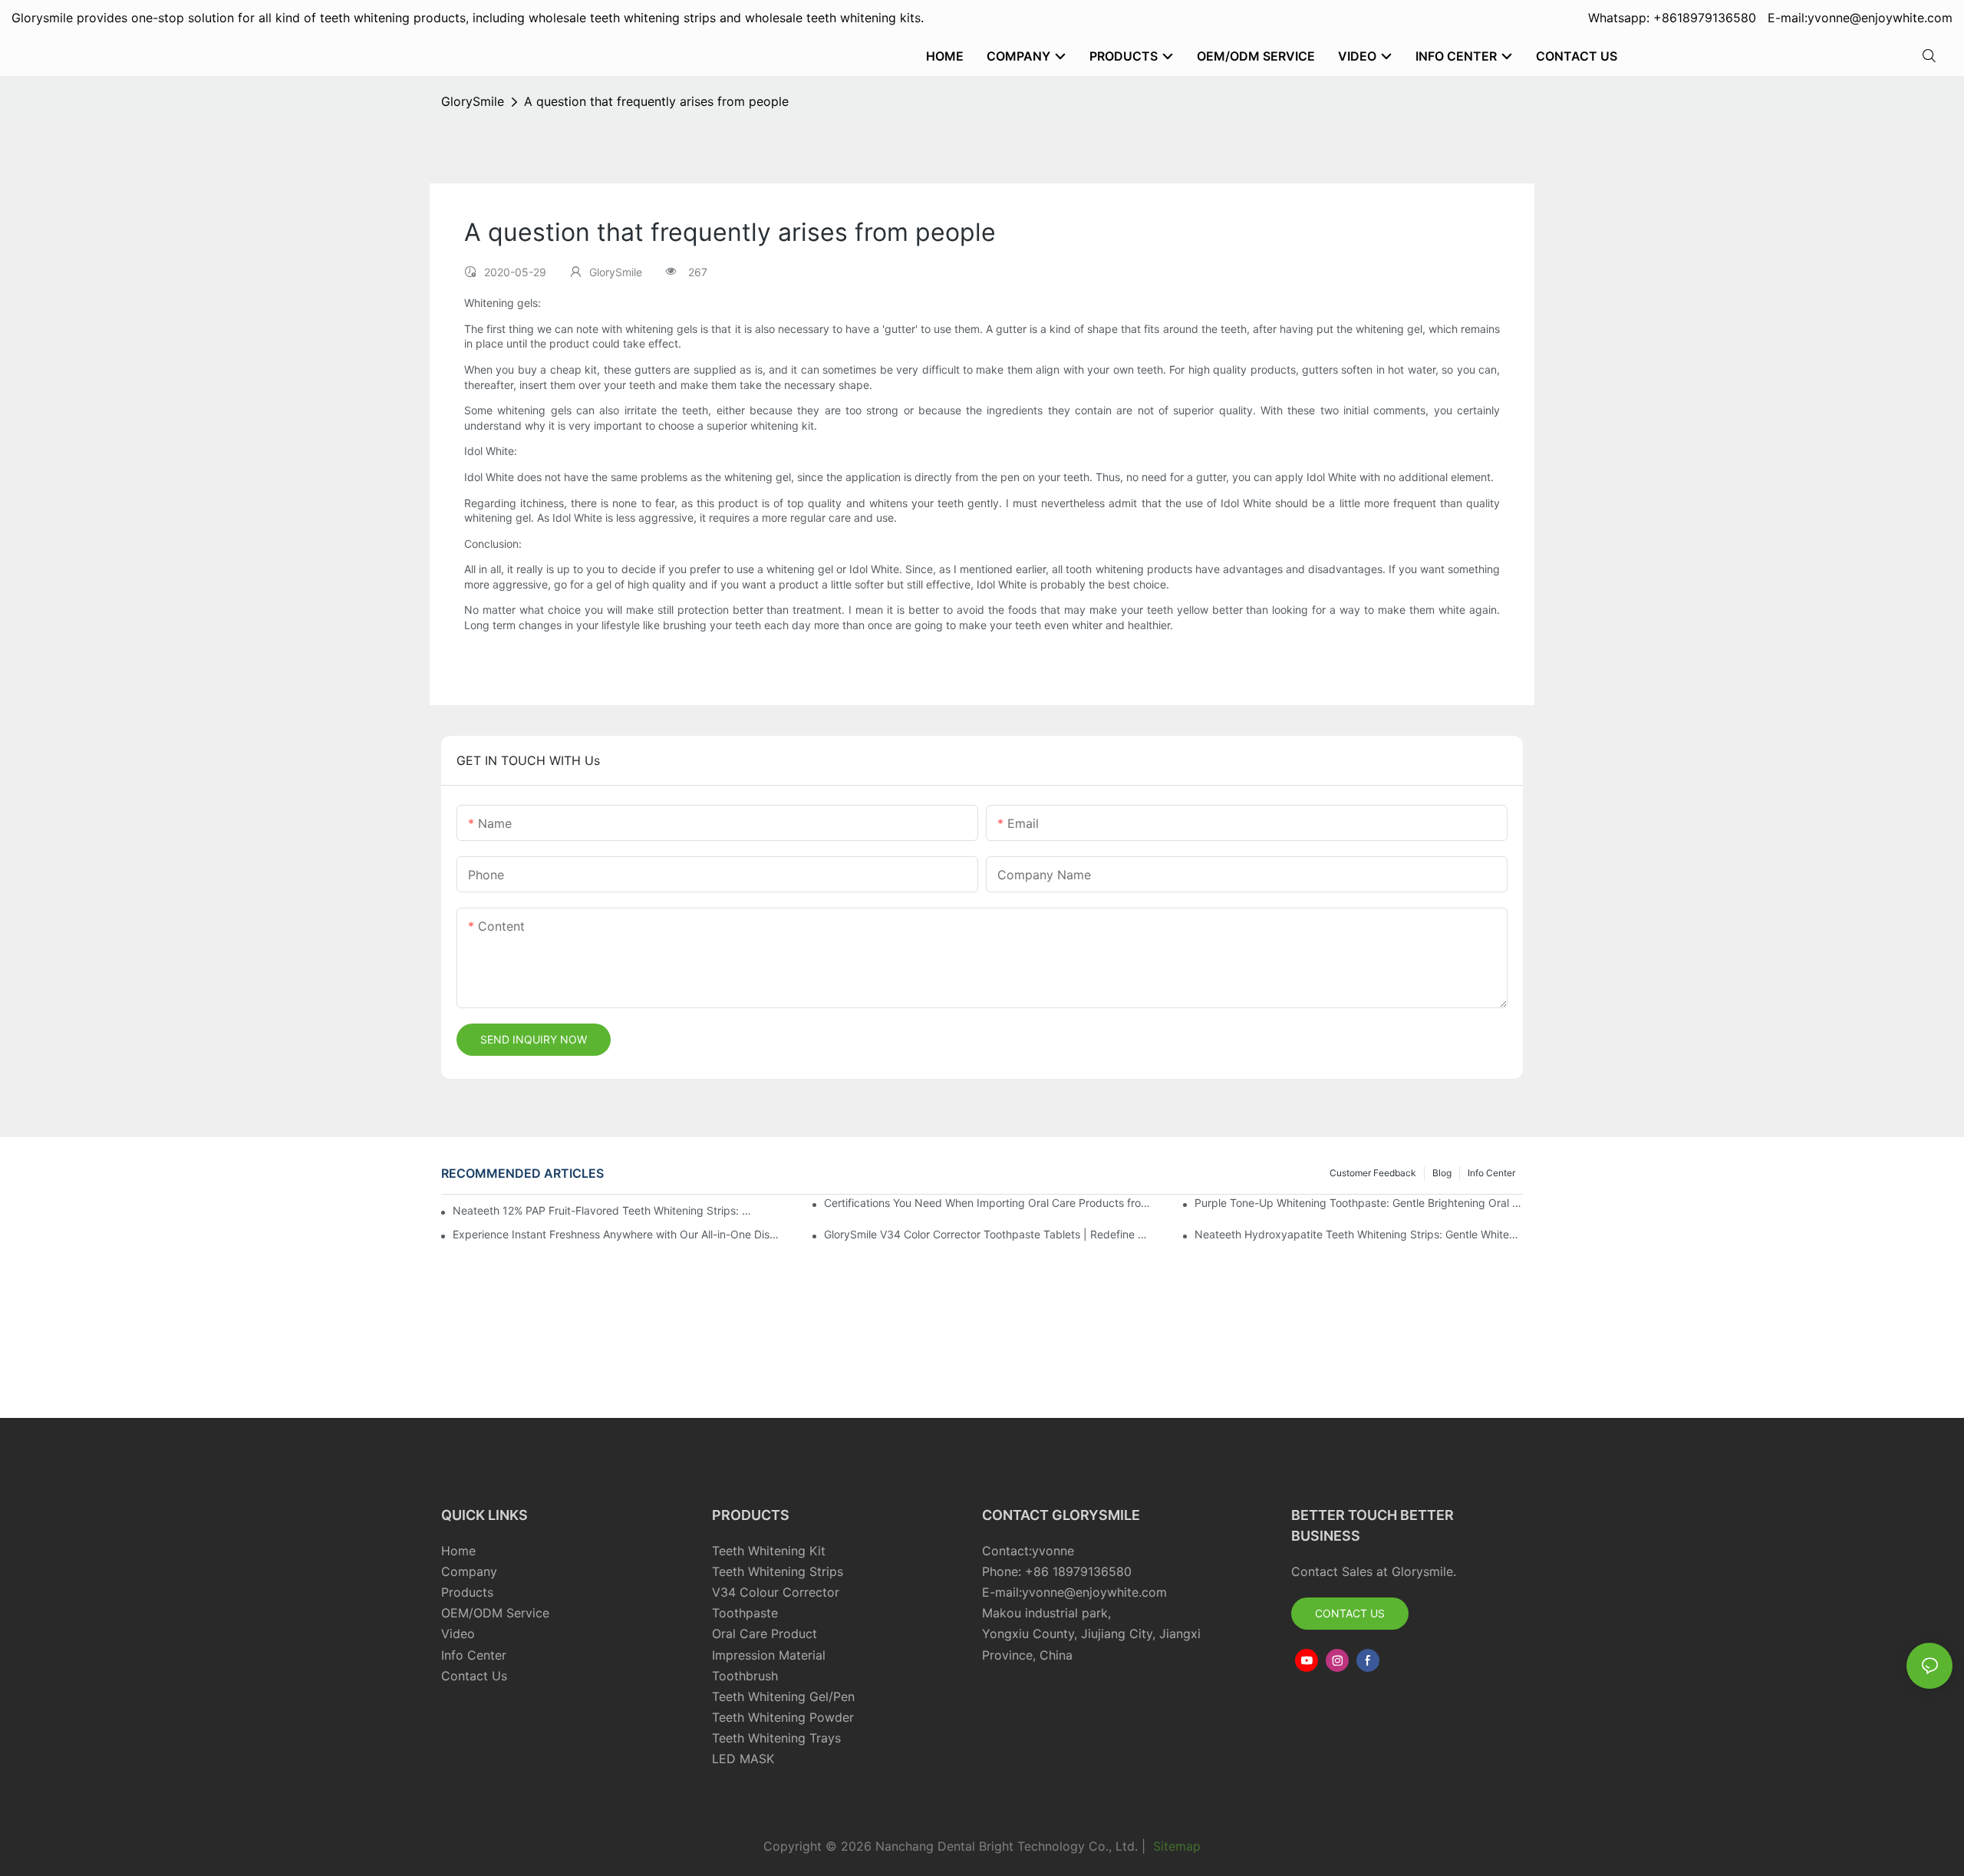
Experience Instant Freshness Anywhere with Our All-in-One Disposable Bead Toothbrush (617, 1234)
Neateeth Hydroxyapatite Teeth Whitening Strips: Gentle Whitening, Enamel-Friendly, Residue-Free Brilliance (1359, 1234)
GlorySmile (473, 101)
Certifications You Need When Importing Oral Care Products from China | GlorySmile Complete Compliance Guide (988, 1203)
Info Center (1491, 1173)
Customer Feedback (1373, 1173)
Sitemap (1175, 1846)
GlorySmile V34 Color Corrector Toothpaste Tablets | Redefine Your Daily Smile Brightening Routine (988, 1234)
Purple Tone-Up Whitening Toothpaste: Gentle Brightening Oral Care (1359, 1203)
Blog (1442, 1173)
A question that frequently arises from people (656, 101)
